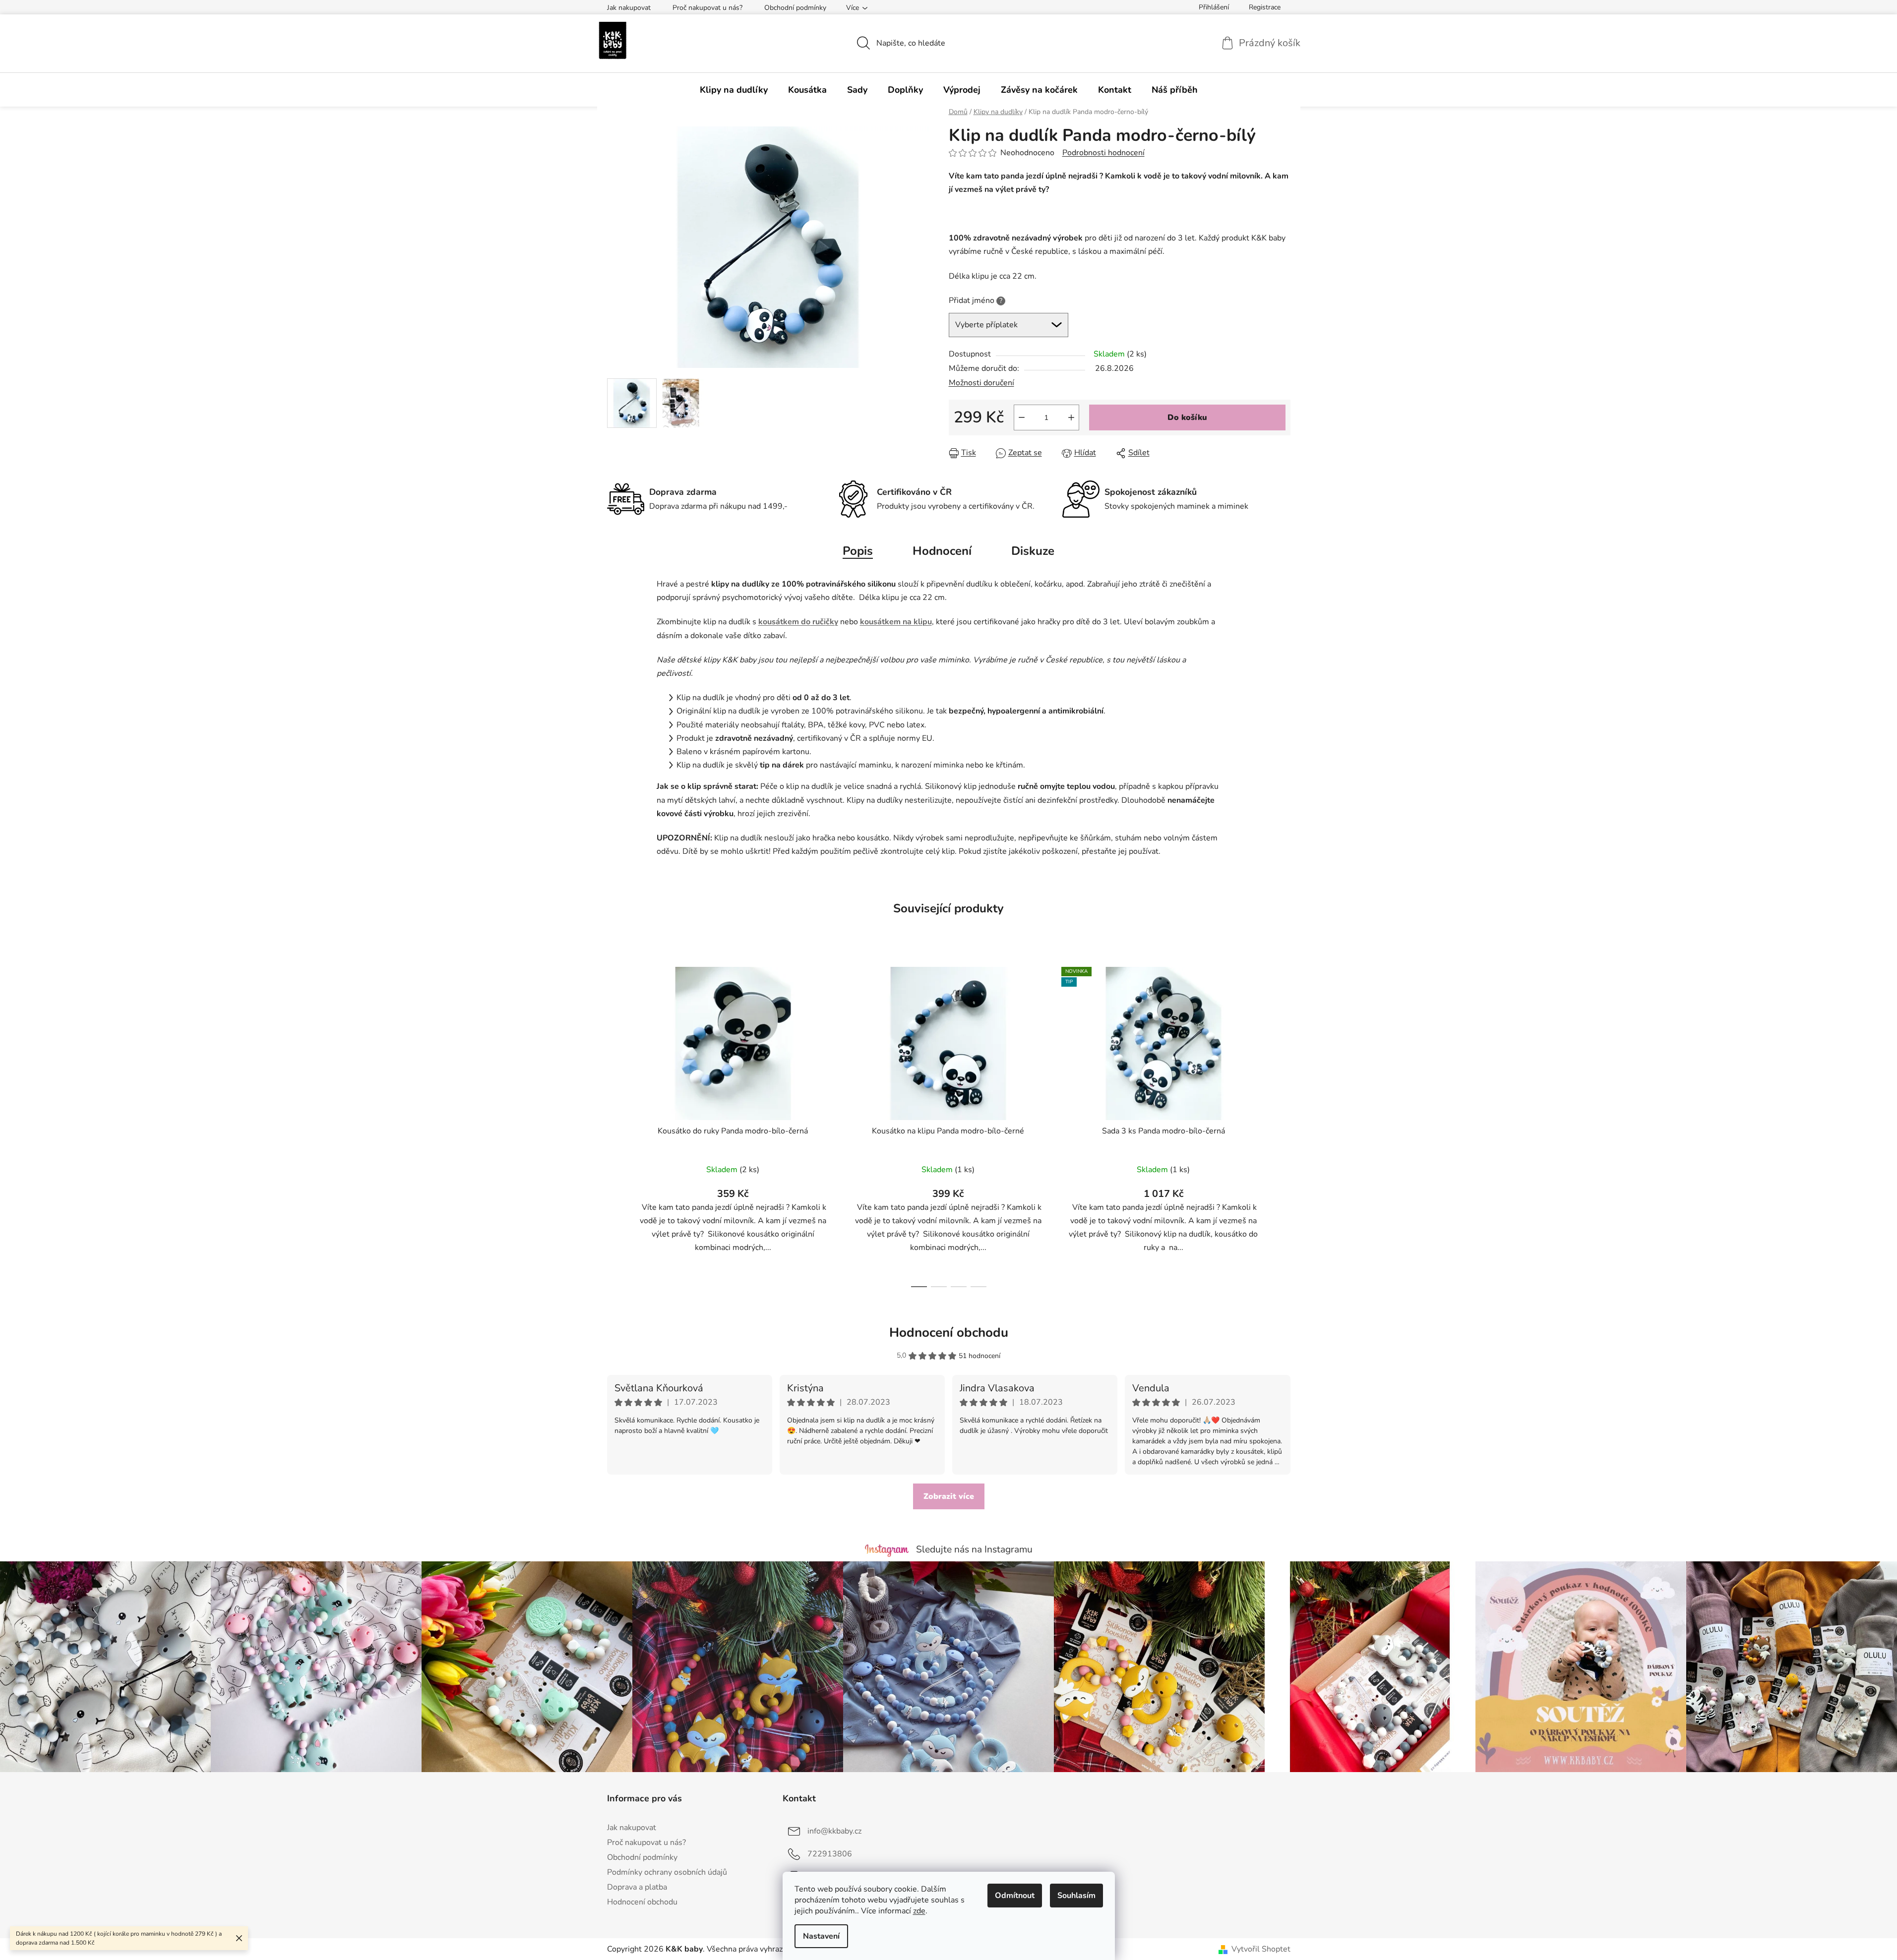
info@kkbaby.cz (834, 1831)
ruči (818, 622)
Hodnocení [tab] (942, 551)
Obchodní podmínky (795, 8)
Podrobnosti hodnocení (1103, 153)
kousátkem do (784, 622)
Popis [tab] (858, 551)
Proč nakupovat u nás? (707, 8)
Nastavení (821, 1936)
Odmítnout (1015, 1896)
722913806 (830, 1854)
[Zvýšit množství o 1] (1071, 417)
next (1283, 1124)
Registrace (1265, 7)
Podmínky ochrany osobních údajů (667, 1872)
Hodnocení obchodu (949, 1333)
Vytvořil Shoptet (1261, 1949)
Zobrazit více (949, 1496)
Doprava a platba (637, 1887)
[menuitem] (734, 90)
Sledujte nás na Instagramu (974, 1549)
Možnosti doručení (981, 383)
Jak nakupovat (629, 8)
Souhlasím (1076, 1896)
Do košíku (1187, 417)
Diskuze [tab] (1033, 551)
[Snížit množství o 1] (1022, 417)
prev (615, 1124)
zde (919, 1911)
